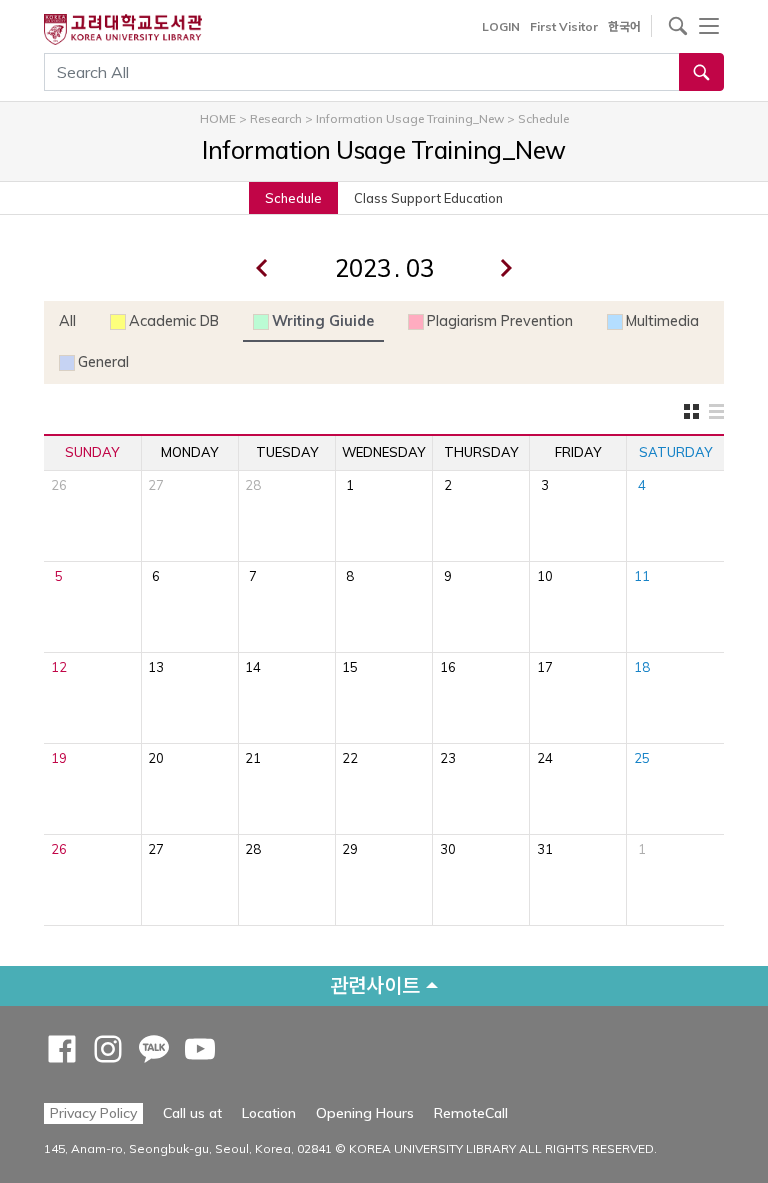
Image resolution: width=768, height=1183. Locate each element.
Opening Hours (365, 1113)
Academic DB (174, 321)
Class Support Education (428, 198)
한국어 (624, 26)
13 (156, 667)
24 (545, 758)
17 (545, 667)
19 (59, 758)
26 (59, 485)
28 (253, 485)
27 (156, 485)
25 (642, 758)
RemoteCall (471, 1112)
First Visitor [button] (564, 26)
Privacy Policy (93, 1113)
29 (350, 849)
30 (448, 849)
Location (269, 1113)
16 (448, 667)
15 (350, 667)
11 (642, 576)
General (103, 362)
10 (545, 576)
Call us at (192, 1113)
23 (448, 758)
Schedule (293, 198)
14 (253, 667)
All (67, 321)
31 (545, 849)
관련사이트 (375, 985)
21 (253, 758)
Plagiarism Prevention (500, 321)
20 (156, 758)
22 (350, 758)
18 (642, 667)
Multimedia (662, 321)
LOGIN (501, 26)
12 (59, 667)
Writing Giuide (323, 321)
